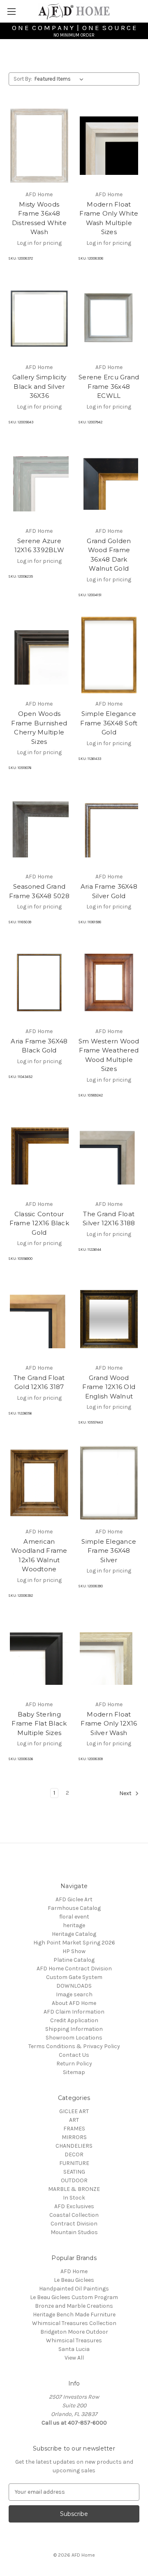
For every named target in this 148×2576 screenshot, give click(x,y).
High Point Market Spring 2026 (74, 1943)
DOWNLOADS (74, 1986)
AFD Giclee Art (74, 1899)
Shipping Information (74, 2029)
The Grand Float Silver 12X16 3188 (109, 1219)
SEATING (74, 2172)
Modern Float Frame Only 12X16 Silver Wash (109, 1724)
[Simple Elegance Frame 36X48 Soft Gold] (109, 655)
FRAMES (74, 2129)
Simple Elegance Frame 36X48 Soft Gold (109, 723)
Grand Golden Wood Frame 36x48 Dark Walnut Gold (109, 555)
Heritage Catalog (74, 1934)
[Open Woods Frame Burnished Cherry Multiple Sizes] (39, 655)
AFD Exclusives (74, 2206)
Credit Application (74, 2020)
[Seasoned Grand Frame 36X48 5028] (39, 828)
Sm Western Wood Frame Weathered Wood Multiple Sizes (109, 1055)
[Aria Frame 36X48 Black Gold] (39, 983)
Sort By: (23, 79)
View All (74, 2358)
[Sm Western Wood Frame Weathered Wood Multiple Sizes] (109, 983)
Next (126, 1793)
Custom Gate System (74, 1977)
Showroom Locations (74, 2038)
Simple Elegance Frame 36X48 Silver (109, 1551)
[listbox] (61, 79)
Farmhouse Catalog (74, 1908)
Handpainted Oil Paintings (74, 2289)
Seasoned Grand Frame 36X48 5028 (39, 891)
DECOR (74, 2154)
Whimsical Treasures (74, 2340)
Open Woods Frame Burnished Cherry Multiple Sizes (39, 728)
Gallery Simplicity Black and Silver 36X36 (39, 386)
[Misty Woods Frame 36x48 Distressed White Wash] (39, 146)
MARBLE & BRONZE (74, 2189)
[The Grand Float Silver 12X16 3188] (109, 1155)
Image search (74, 1994)
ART (74, 2120)
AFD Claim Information (74, 2012)
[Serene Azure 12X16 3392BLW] (39, 482)
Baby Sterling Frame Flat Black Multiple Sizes (39, 1724)
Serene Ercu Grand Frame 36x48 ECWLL (109, 386)
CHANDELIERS (74, 2146)
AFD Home (74, 2271)
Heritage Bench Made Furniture (74, 2315)
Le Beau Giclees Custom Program (74, 2297)
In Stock (74, 2198)
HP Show (74, 1951)
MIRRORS (74, 2137)
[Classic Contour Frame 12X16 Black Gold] (39, 1155)
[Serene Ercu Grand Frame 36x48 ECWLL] (109, 318)
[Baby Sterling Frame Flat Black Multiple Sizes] (39, 1656)
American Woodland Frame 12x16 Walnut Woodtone (39, 1555)
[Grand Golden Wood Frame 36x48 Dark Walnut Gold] (109, 482)
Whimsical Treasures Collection (74, 2323)
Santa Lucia (74, 2349)
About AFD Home (74, 2003)
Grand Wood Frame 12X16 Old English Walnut (109, 1387)
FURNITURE (74, 2163)
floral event (74, 1917)
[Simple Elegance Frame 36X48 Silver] (109, 1483)
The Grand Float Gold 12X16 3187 (39, 1382)
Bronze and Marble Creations (74, 2306)
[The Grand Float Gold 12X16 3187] (39, 1319)
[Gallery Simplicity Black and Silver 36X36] (39, 318)
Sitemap (74, 2072)
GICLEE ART (74, 2111)
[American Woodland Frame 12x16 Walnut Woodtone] (39, 1483)
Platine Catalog (74, 1960)
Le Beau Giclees (74, 2280)
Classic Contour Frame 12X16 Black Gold (39, 1223)
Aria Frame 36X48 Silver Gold (109, 891)
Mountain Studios (74, 2232)
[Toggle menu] (11, 11)
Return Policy (74, 2064)
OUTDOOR (74, 2180)
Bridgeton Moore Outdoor (74, 2332)
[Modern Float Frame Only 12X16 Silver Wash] (109, 1656)
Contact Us (74, 2055)
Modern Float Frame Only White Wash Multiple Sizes (109, 218)
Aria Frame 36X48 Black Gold (39, 1046)
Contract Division (74, 2224)
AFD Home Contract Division (74, 1969)
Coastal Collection (74, 2215)
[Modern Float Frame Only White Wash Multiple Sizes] (109, 146)
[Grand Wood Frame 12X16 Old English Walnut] (109, 1319)
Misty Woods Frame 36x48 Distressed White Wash (39, 218)
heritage (74, 1925)
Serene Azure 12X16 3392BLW (39, 546)
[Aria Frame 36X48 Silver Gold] (109, 828)
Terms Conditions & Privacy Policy (74, 2046)
